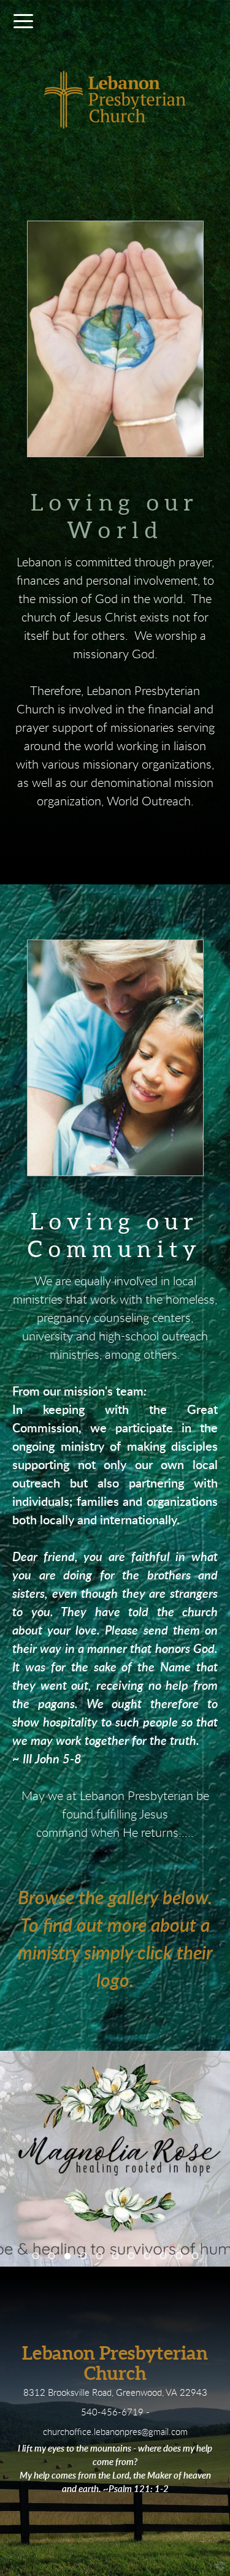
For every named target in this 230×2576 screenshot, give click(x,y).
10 (179, 2256)
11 (195, 2256)
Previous (15, 2254)
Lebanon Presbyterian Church (115, 2363)
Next (215, 2254)
